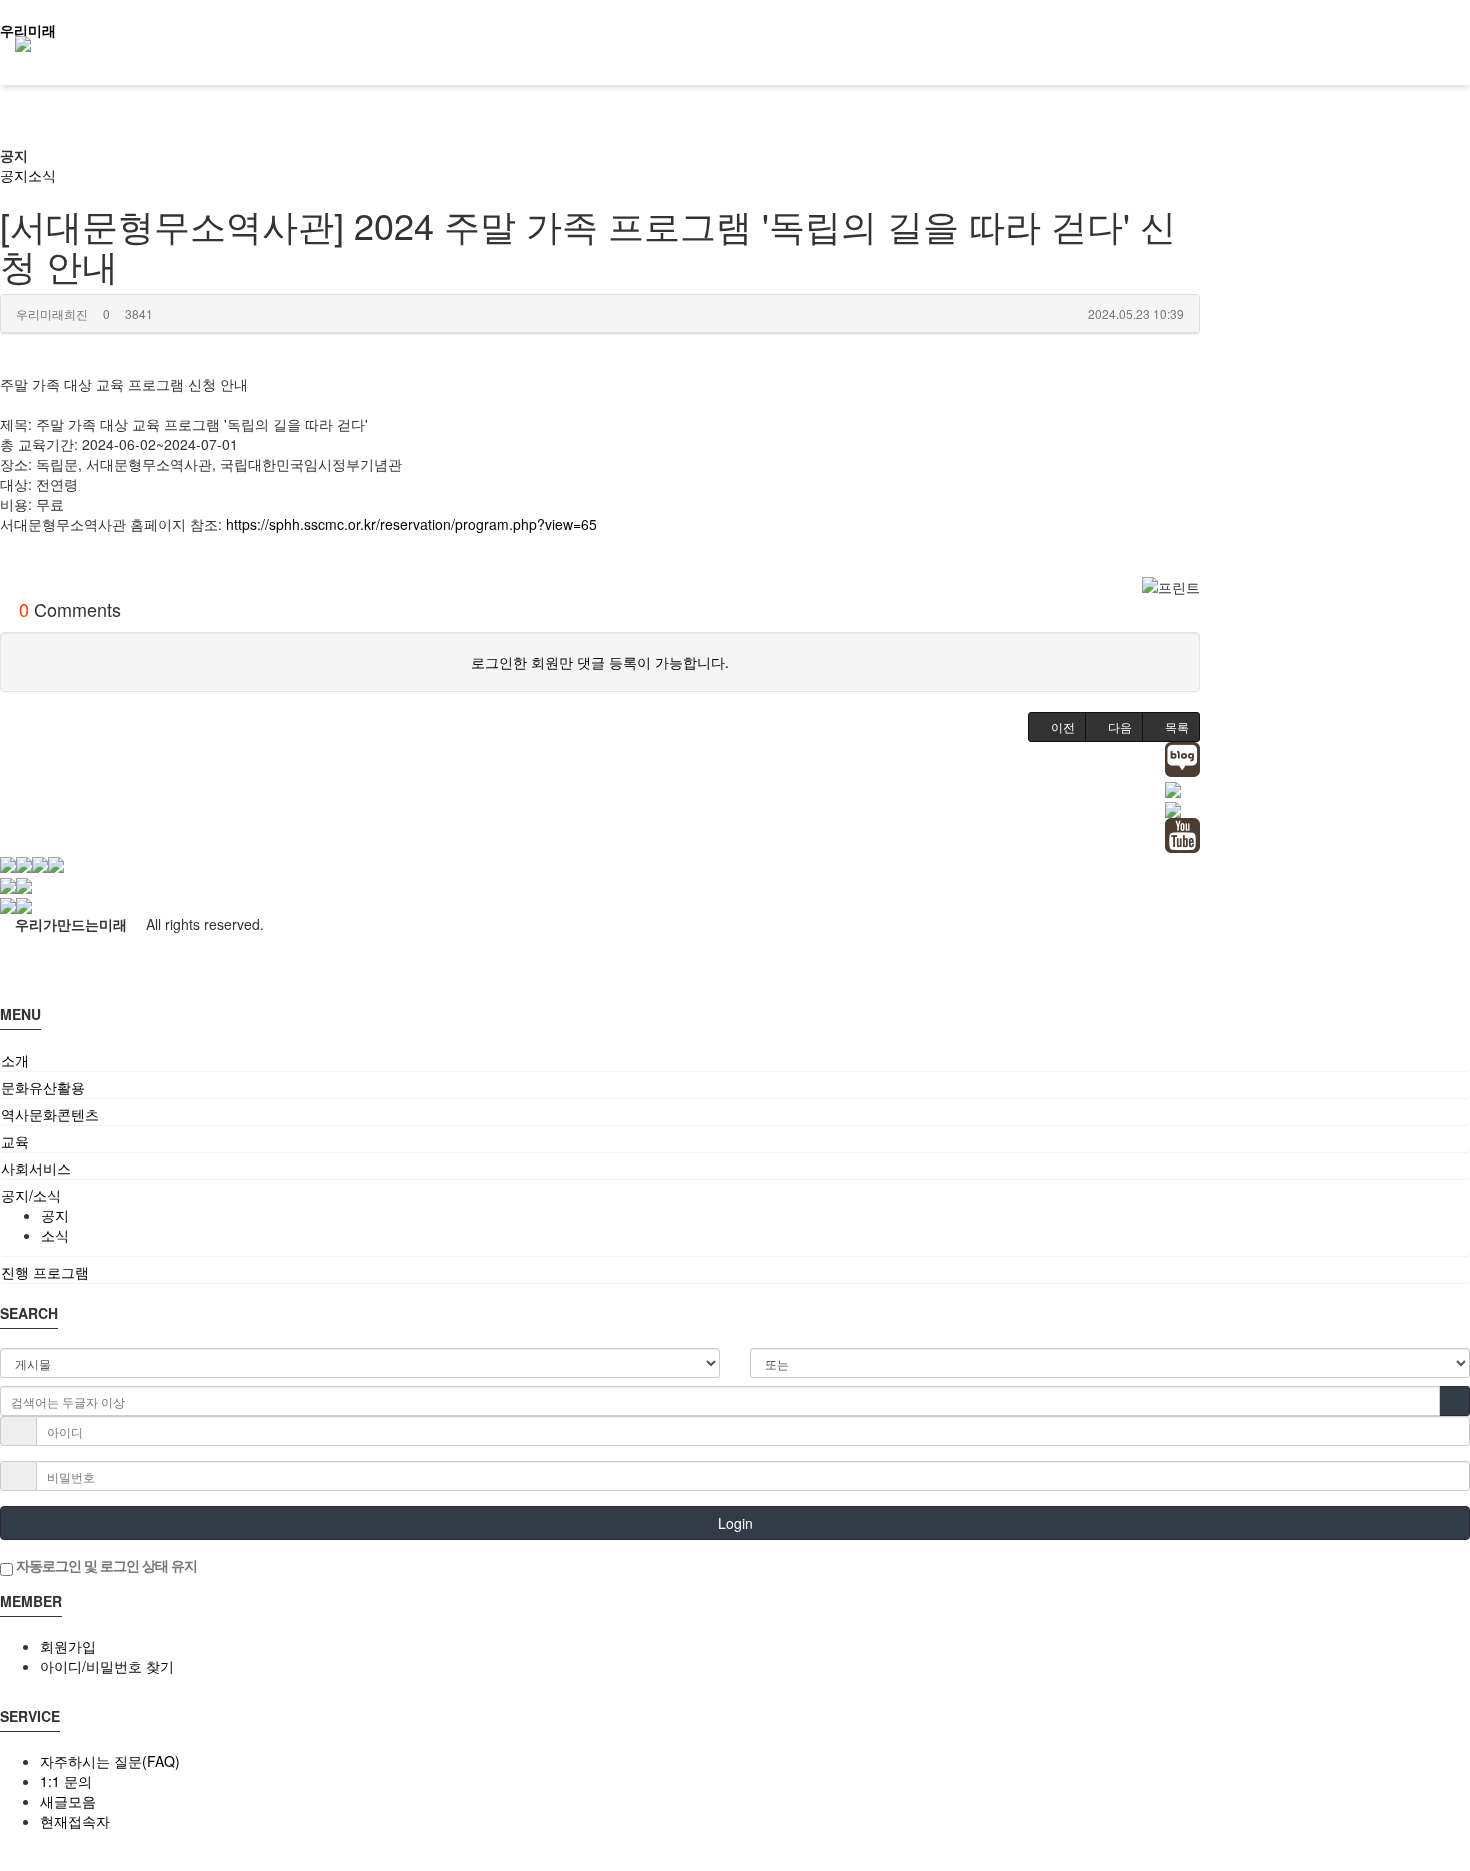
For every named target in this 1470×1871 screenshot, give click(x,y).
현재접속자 (75, 1821)
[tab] (735, 1060)
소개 (15, 1060)
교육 (15, 1141)
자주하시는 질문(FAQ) (110, 1761)
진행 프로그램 (45, 1272)
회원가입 (68, 1646)
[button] (1057, 727)
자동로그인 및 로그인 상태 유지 (105, 1565)
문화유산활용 (43, 1087)
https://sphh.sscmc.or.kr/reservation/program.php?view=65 (411, 524)
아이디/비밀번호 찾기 (107, 1666)
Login (735, 1523)
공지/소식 (31, 1195)
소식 (42, 175)
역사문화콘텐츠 (50, 1114)
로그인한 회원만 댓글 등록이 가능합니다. (600, 662)
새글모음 (68, 1801)
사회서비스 (36, 1168)
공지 (14, 155)
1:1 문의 (66, 1781)
